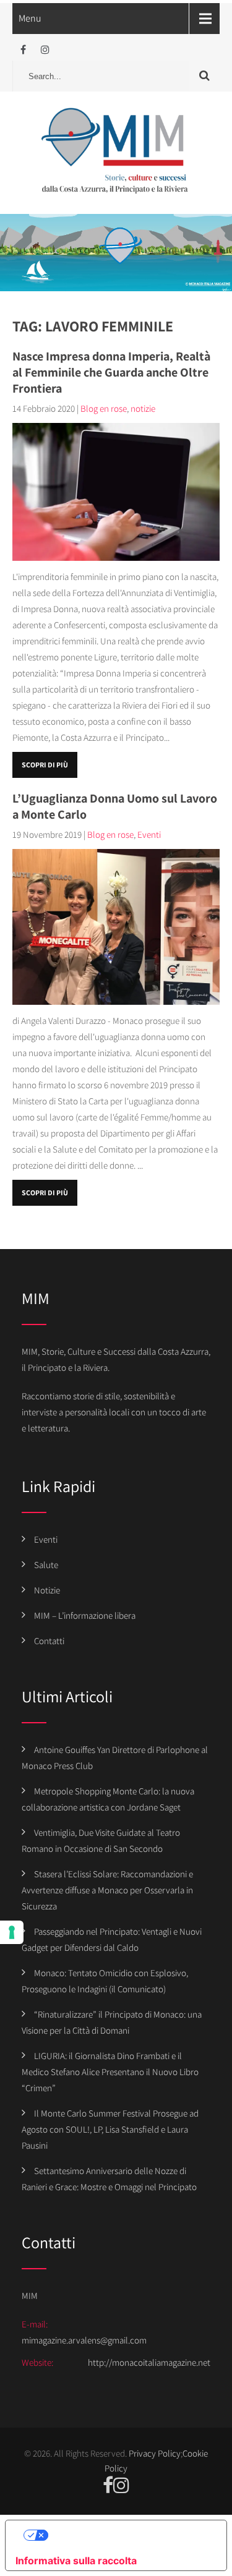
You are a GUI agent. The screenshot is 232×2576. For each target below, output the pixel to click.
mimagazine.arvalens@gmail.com (84, 2340)
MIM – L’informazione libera (85, 1615)
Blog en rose (104, 408)
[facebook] (23, 50)
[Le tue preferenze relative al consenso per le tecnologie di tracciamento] (12, 1932)
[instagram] (45, 50)
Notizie (47, 1590)
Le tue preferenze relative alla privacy (129, 2535)
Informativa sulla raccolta (76, 2561)
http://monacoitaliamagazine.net (149, 2362)
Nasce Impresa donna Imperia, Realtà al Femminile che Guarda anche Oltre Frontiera (111, 372)
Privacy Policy (155, 2453)
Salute (46, 1565)
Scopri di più (45, 765)
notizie (143, 408)
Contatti (49, 1641)
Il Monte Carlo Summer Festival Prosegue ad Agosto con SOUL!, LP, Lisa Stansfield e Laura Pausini (110, 2129)
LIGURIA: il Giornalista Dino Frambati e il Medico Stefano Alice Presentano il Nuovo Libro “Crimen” (110, 2072)
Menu (30, 18)
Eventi (149, 834)
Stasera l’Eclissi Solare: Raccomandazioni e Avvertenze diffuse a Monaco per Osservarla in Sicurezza (107, 1890)
